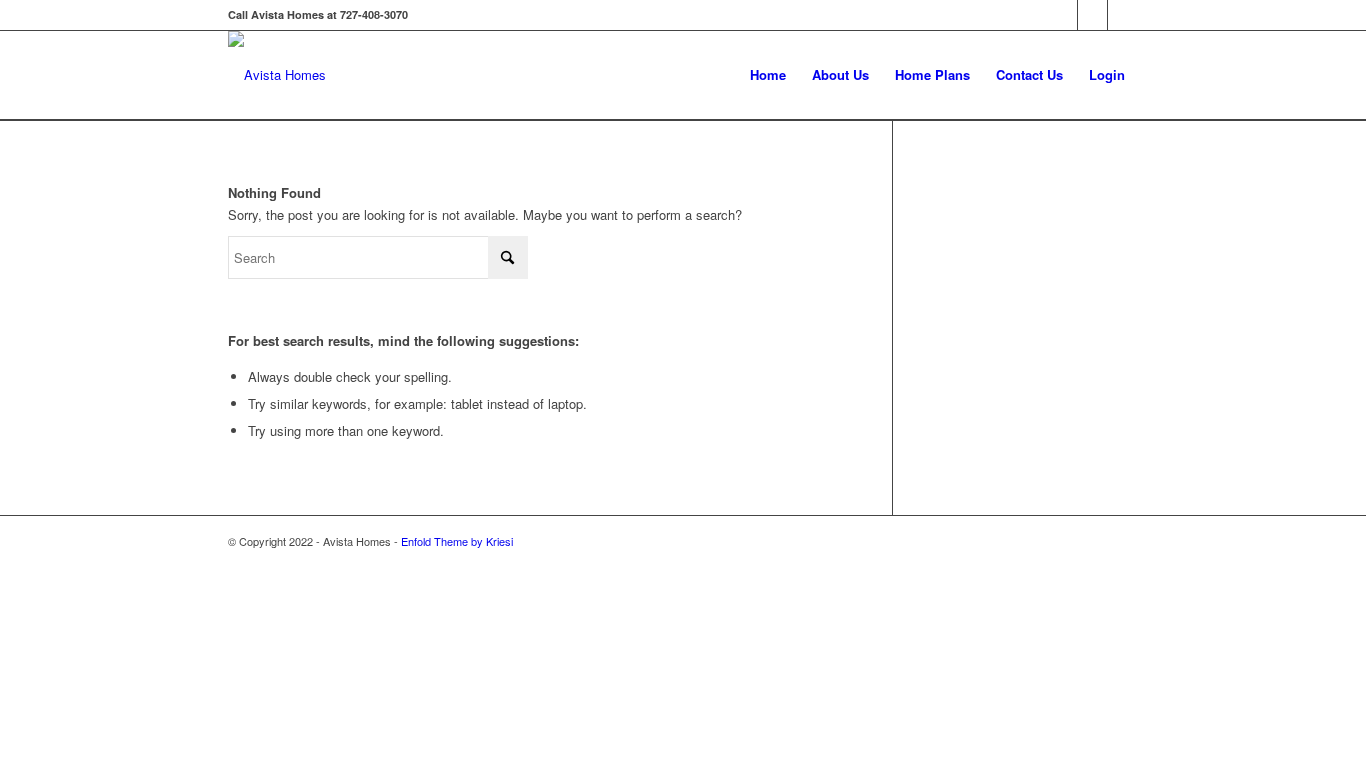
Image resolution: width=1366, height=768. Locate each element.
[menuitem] (768, 75)
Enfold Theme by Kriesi (457, 541)
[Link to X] (1092, 15)
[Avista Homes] (277, 75)
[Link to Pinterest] (1123, 15)
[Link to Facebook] (1062, 15)
